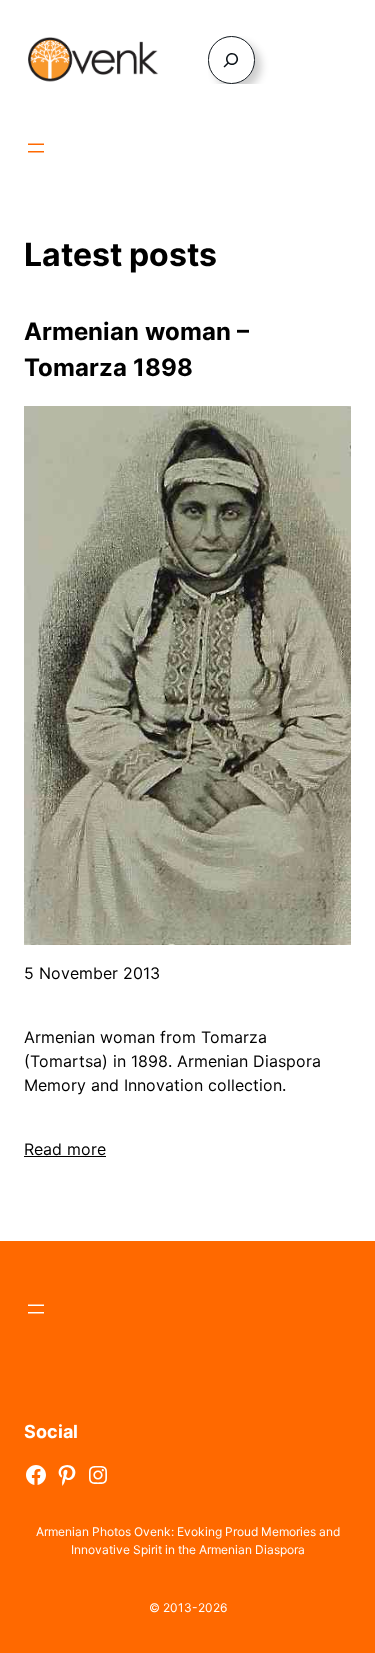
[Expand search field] (231, 59)
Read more (65, 1149)
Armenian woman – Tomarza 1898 (136, 349)
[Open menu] (36, 148)
